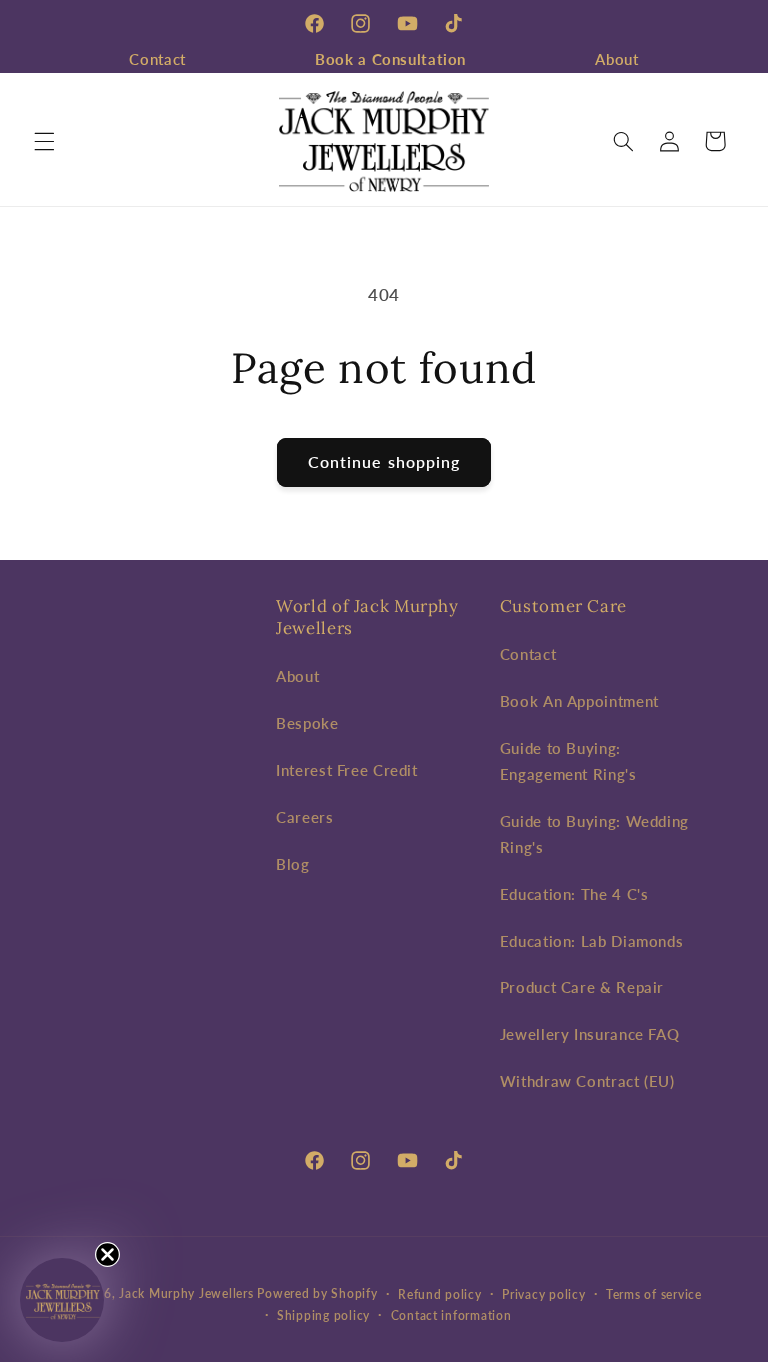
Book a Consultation (390, 59)
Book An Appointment (579, 701)
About (616, 59)
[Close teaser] (107, 1254)
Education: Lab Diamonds (592, 941)
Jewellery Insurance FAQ (590, 1034)
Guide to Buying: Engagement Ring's (568, 761)
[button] (44, 141)
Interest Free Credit (347, 770)
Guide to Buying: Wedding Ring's (594, 834)
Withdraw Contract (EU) (587, 1081)
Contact (157, 59)
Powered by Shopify (317, 1293)
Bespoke (307, 723)
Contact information (451, 1315)
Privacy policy (543, 1294)
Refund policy (440, 1294)
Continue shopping (384, 461)
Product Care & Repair (582, 987)
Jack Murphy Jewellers (186, 1293)
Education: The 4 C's (574, 894)
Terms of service (654, 1294)
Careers (304, 817)
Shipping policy (323, 1315)
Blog (293, 864)
